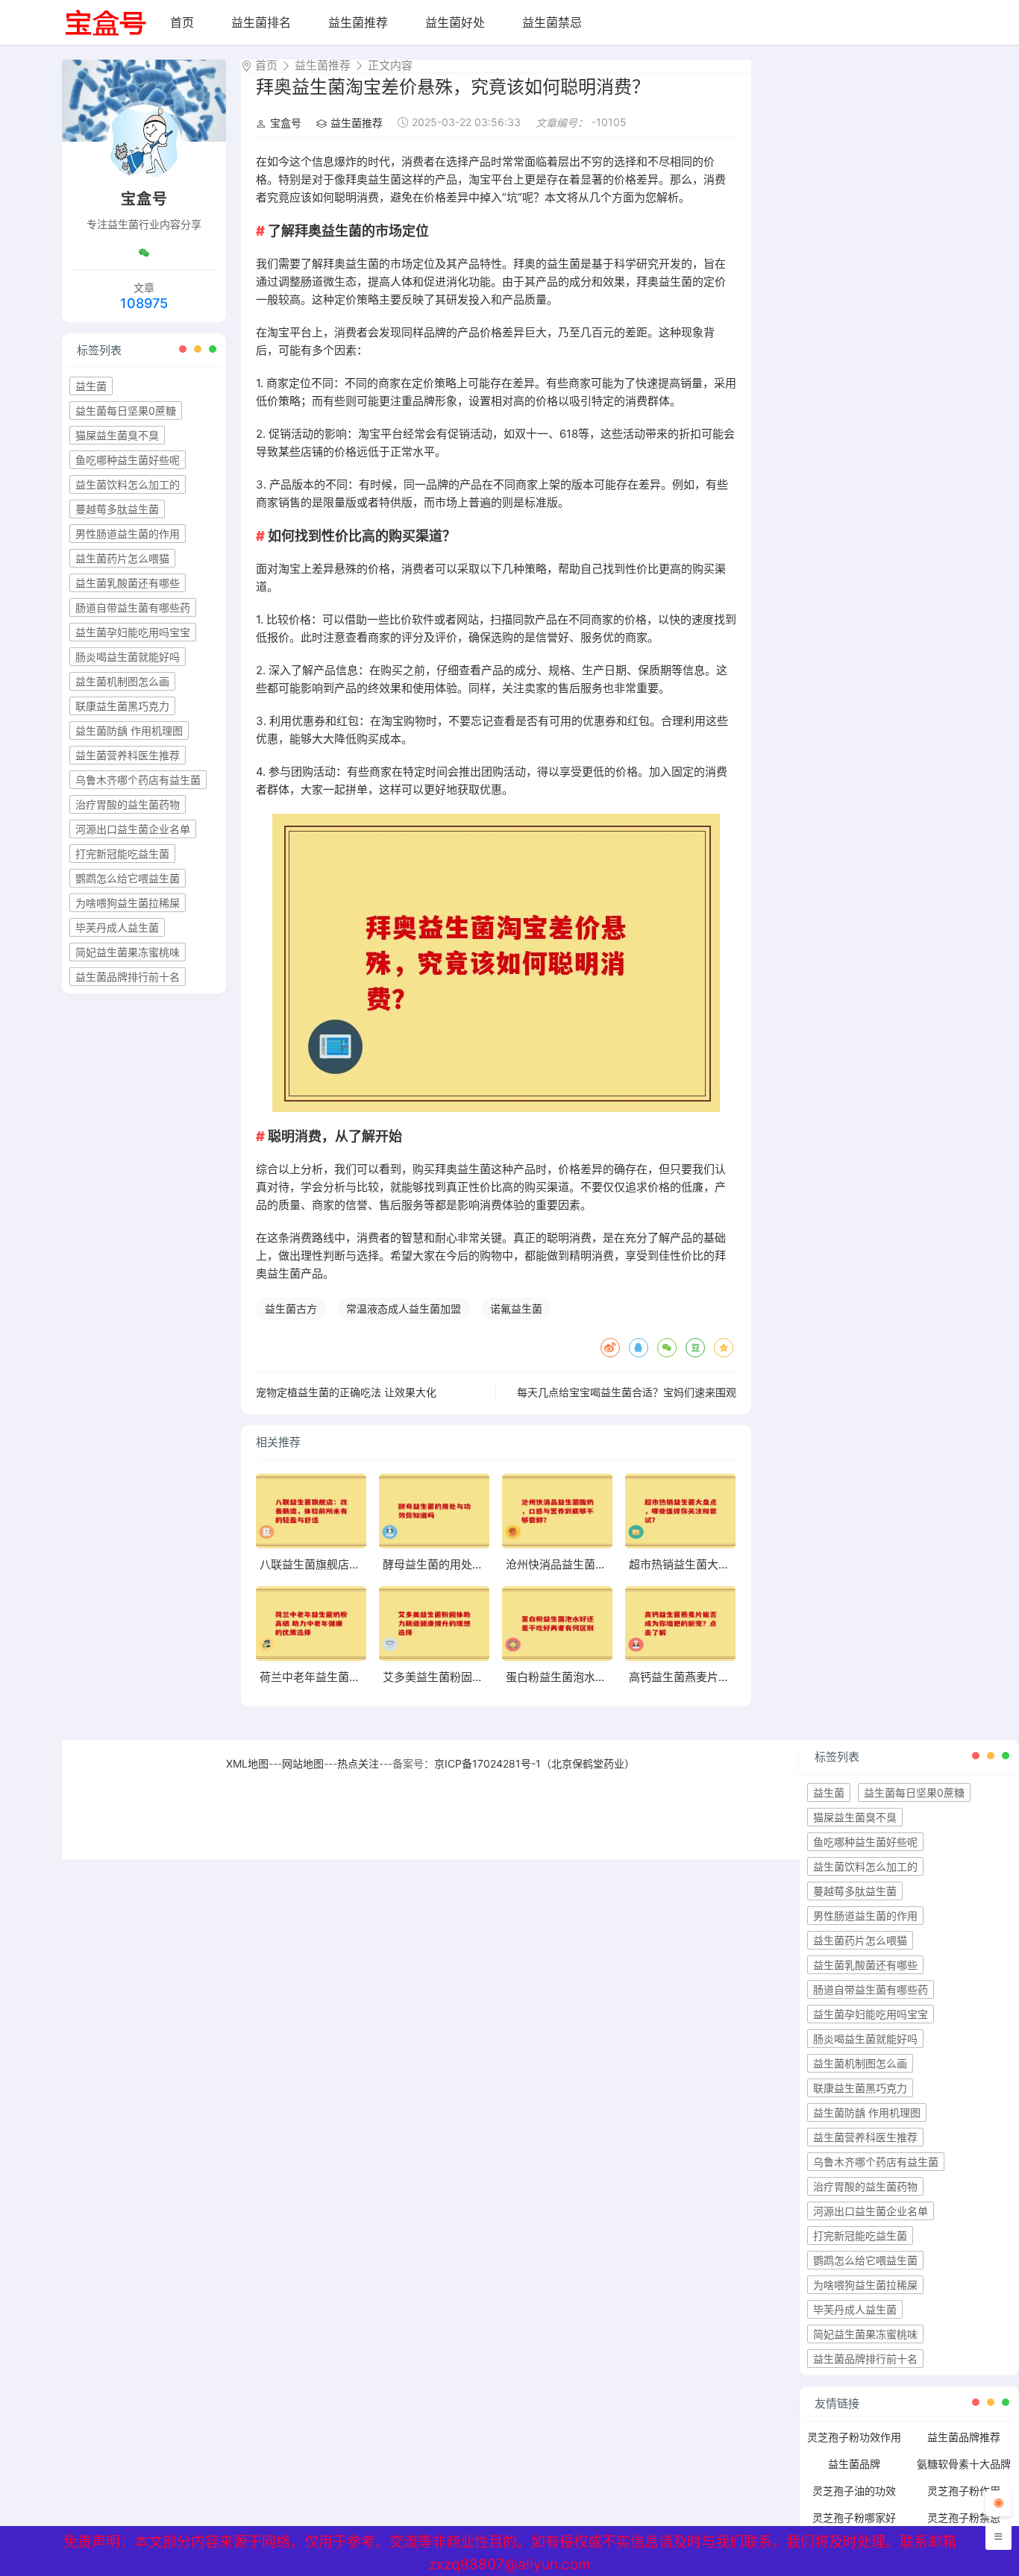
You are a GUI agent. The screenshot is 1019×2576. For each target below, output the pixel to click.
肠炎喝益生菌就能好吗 (128, 657)
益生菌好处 (455, 22)
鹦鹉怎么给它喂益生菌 (128, 878)
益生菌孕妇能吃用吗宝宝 (133, 632)
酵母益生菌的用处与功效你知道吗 (467, 1564)
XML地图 (247, 1763)
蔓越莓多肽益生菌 (117, 509)
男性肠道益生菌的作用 (128, 534)
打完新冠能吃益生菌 (122, 854)
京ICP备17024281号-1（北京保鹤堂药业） (534, 1763)
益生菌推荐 (358, 22)
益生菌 (91, 386)
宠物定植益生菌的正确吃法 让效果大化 (346, 1392)
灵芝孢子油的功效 (854, 2491)
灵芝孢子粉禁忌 (964, 2517)
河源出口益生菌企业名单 (133, 829)
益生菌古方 (291, 1309)
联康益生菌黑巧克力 (122, 706)
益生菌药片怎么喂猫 (122, 558)
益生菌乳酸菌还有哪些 (128, 583)
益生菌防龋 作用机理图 (129, 731)
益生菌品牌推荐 (964, 2437)
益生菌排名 (261, 22)
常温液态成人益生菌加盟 (404, 1309)
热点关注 (358, 1763)
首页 (182, 22)
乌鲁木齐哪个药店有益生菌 (138, 780)
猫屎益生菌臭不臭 (117, 435)
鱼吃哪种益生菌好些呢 (128, 460)
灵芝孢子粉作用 (964, 2491)
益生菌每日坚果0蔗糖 (126, 411)
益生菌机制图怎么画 (122, 681)
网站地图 (303, 1763)
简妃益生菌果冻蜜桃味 (128, 952)
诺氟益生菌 (516, 1309)
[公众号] (144, 253)
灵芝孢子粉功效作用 (854, 2437)
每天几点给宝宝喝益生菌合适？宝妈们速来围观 (627, 1392)
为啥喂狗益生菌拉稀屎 (128, 903)
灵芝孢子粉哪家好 (854, 2517)
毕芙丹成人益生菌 (117, 927)
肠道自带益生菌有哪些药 (133, 607)
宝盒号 (286, 123)
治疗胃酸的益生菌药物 (128, 804)
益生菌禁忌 (552, 22)
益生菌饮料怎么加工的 (128, 484)
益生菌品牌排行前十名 (128, 977)
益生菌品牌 (854, 2464)
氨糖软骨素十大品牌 (964, 2464)
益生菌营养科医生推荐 (128, 755)
